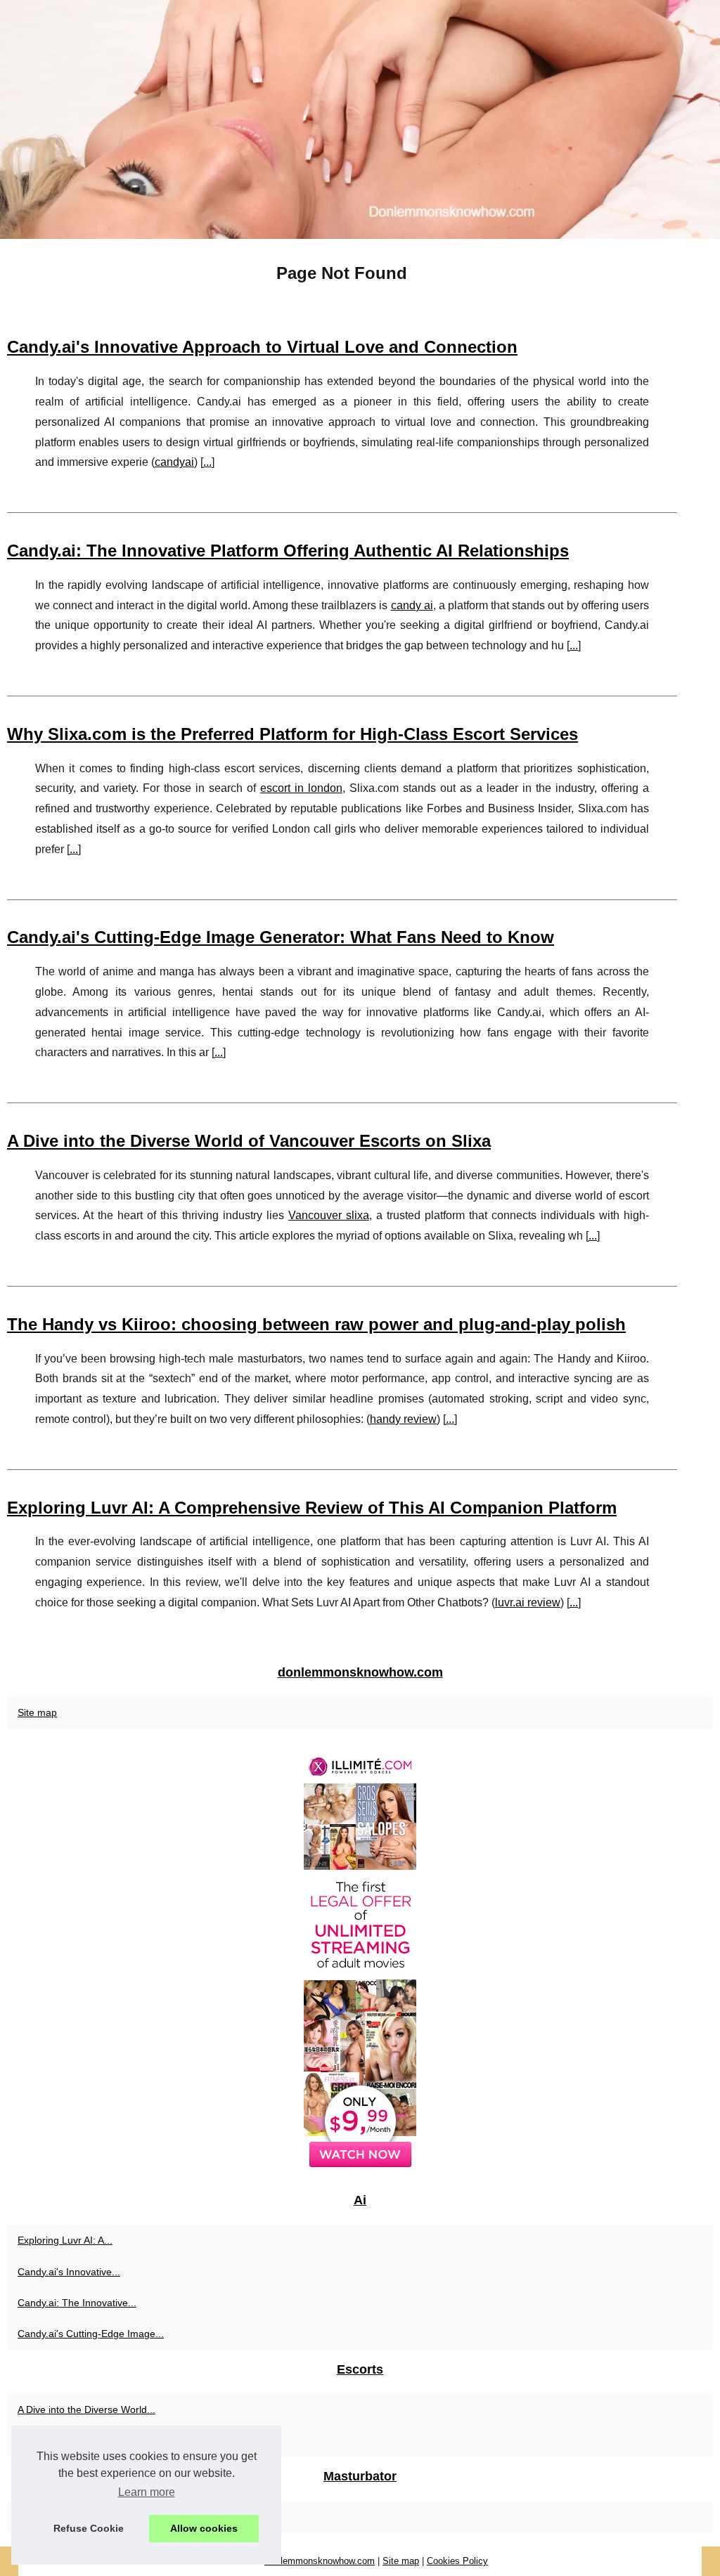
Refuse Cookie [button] (89, 2528)
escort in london (301, 788)
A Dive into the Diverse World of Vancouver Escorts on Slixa (249, 1141)
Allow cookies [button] (204, 2528)
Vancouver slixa (329, 1215)
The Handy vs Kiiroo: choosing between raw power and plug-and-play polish (316, 1324)
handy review (403, 1419)
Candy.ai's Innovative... (69, 2272)
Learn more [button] (147, 2492)
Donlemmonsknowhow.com (320, 2561)
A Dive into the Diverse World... (86, 2409)
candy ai (412, 605)
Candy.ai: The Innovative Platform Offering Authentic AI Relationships (288, 551)
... (207, 462)
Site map (37, 1712)
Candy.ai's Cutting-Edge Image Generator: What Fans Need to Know (281, 937)
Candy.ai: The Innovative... (77, 2303)
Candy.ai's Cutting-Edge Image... (91, 2334)
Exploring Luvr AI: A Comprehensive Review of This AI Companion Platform (312, 1508)
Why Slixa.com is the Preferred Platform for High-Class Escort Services (292, 734)
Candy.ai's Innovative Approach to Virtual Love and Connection (262, 347)
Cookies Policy (457, 2561)
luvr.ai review (528, 1602)
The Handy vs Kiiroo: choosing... (90, 2517)
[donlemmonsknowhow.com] (360, 119)
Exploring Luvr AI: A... (65, 2240)
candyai (174, 462)
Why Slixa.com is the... (68, 2441)
